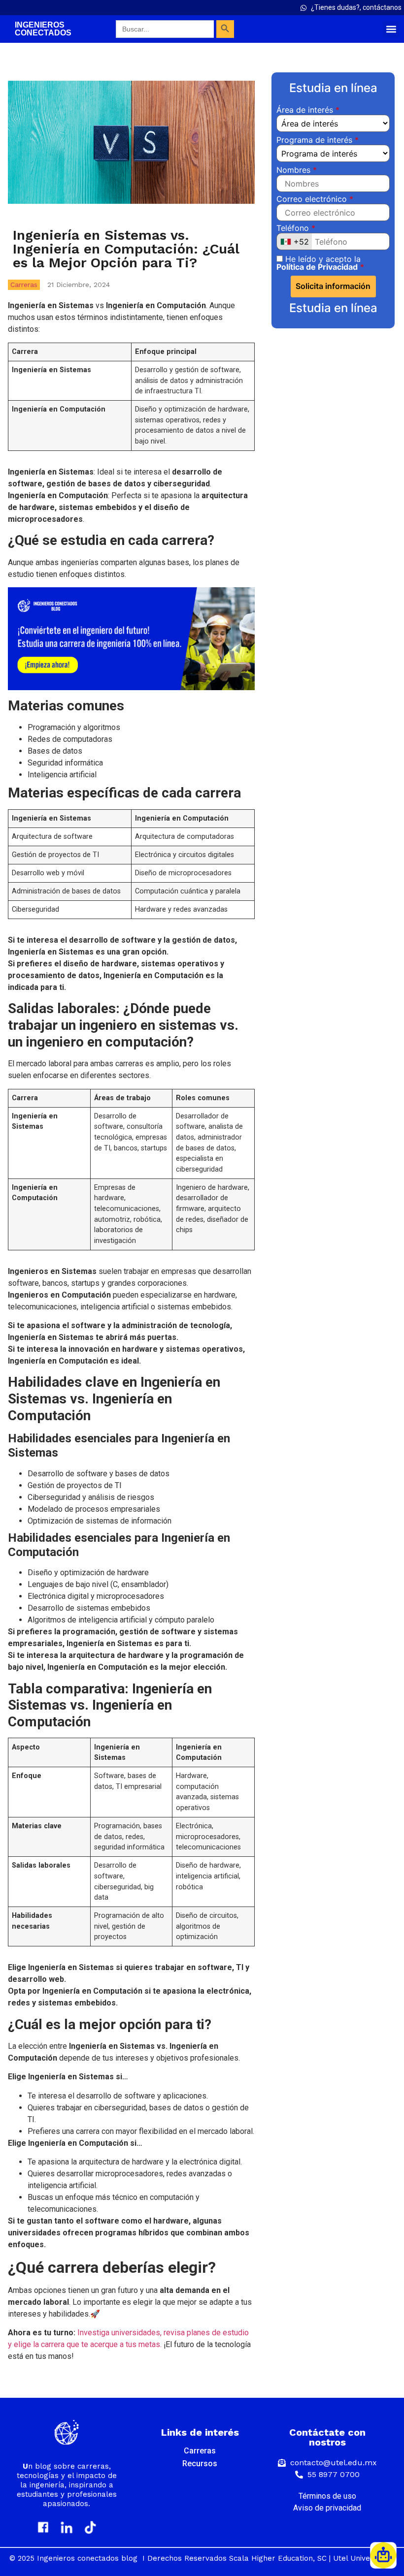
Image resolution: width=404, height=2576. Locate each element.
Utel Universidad (363, 2558)
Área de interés (306, 110)
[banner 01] (131, 687)
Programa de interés (316, 140)
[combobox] (294, 241)
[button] (391, 29)
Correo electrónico (313, 199)
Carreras (24, 285)
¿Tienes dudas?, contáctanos (356, 7)
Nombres (295, 170)
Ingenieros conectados (43, 29)
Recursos (200, 2464)
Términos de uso (327, 2496)
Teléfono (294, 228)
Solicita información (333, 286)
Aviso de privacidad (327, 2508)
